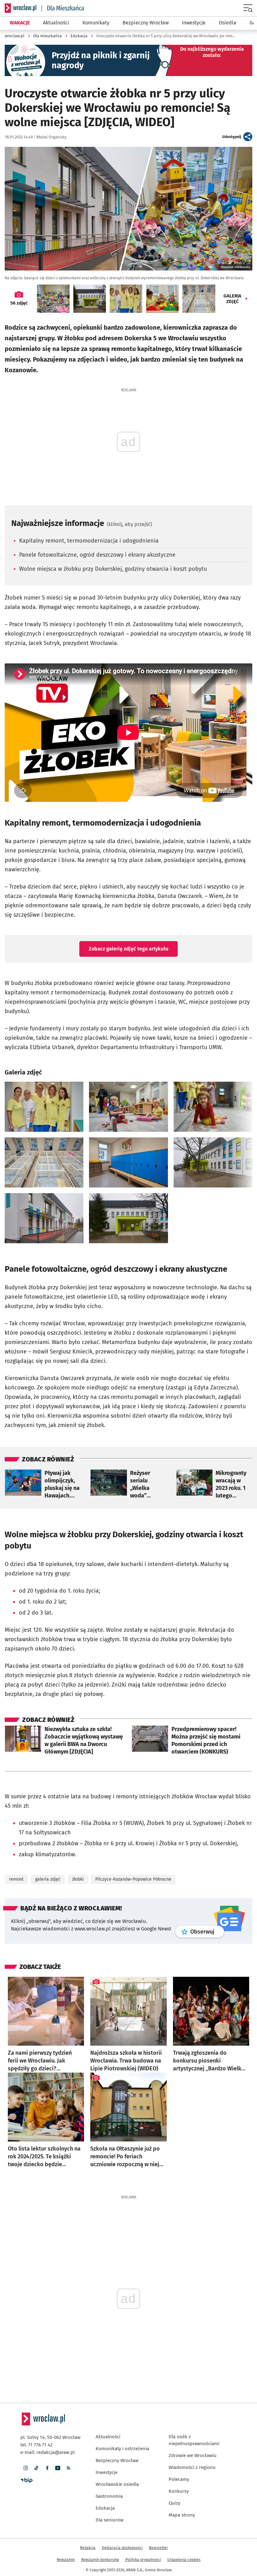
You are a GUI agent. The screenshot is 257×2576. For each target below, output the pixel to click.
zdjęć (19, 303)
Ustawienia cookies (184, 2560)
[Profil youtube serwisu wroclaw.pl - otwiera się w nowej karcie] (58, 2468)
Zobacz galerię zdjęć (128, 949)
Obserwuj (207, 1932)
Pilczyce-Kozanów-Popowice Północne (133, 1879)
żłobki (78, 1879)
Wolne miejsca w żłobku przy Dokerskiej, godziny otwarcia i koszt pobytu (113, 569)
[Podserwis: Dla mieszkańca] (63, 8)
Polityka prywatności (143, 2560)
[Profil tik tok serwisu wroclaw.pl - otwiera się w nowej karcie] (36, 2468)
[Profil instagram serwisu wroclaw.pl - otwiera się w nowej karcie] (26, 2468)
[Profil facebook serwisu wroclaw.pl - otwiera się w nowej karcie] (47, 2468)
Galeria (232, 299)
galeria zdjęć (48, 1879)
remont (16, 1879)
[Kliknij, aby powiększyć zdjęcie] (44, 1107)
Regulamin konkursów (100, 2560)
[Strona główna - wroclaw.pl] (21, 8)
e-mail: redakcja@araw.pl (47, 2452)
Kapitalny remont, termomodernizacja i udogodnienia (89, 541)
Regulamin (66, 2560)
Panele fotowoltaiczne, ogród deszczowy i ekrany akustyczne (97, 555)
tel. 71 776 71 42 (36, 2445)
